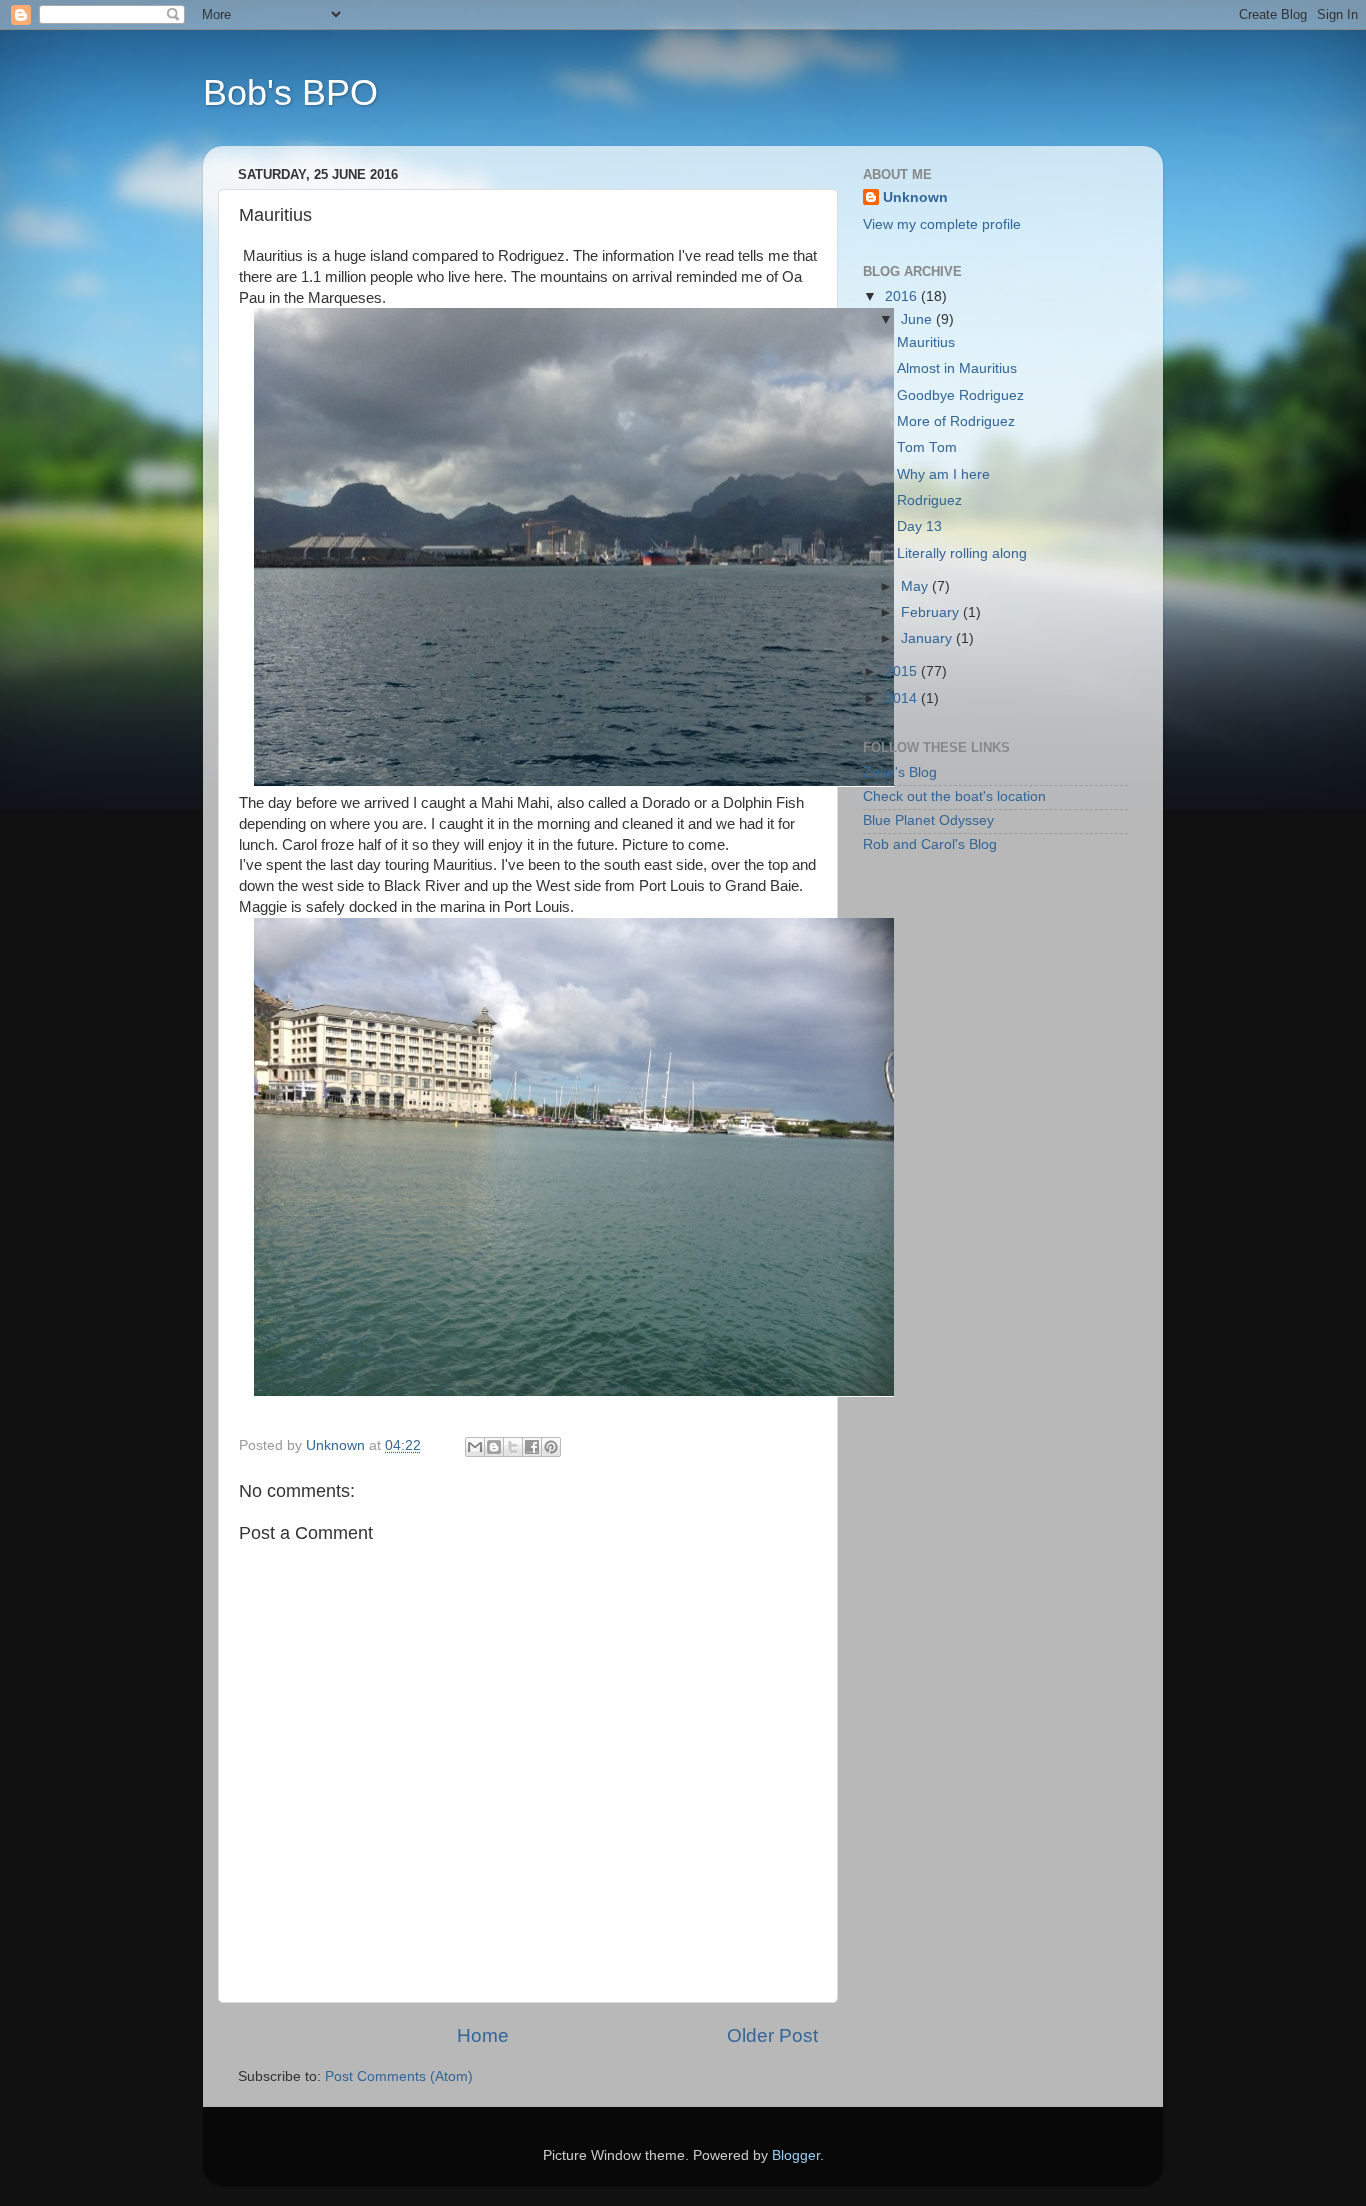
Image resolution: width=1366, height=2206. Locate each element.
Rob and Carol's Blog (930, 844)
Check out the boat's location (954, 796)
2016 (903, 296)
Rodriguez (929, 500)
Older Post (772, 2035)
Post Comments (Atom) (399, 2076)
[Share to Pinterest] (551, 1447)
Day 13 (919, 526)
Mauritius (926, 342)
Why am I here (943, 474)
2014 (903, 698)
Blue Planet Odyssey (928, 820)
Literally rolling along (962, 553)
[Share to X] (513, 1447)
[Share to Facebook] (532, 1447)
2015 (903, 671)
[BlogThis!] (494, 1447)
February (932, 612)
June (918, 319)
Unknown (915, 197)
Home (483, 2035)
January (928, 638)
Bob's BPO (290, 92)
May (916, 586)
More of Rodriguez (956, 421)
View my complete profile (942, 224)
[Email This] (475, 1447)
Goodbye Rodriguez (960, 395)
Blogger (796, 2155)
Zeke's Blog (900, 772)
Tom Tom (927, 447)
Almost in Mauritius (957, 368)
